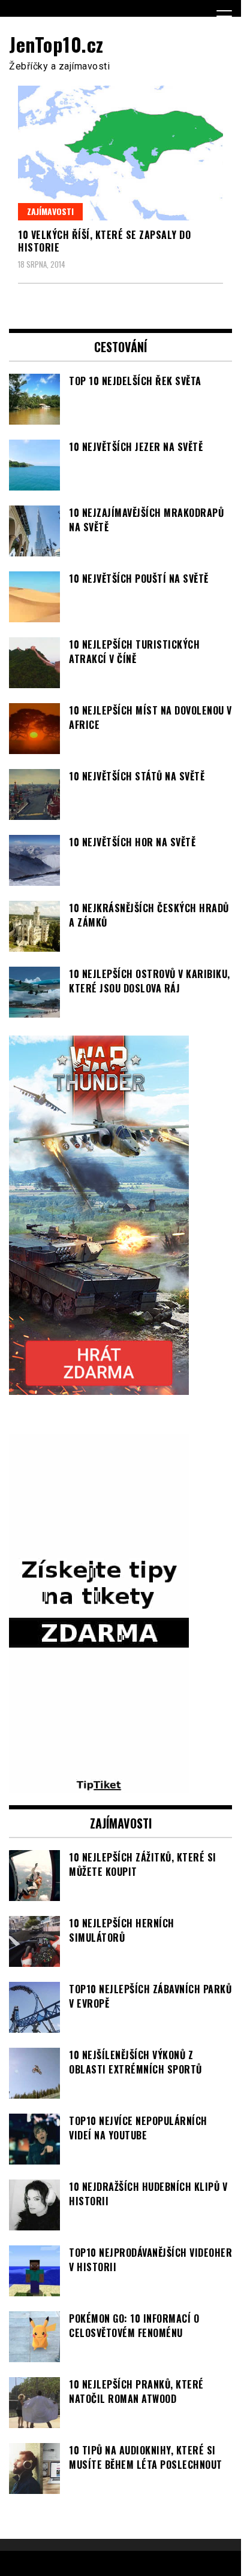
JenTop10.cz (56, 44)
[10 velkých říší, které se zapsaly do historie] (121, 153)
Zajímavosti (50, 211)
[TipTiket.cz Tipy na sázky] (99, 1786)
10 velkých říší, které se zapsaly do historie (104, 241)
